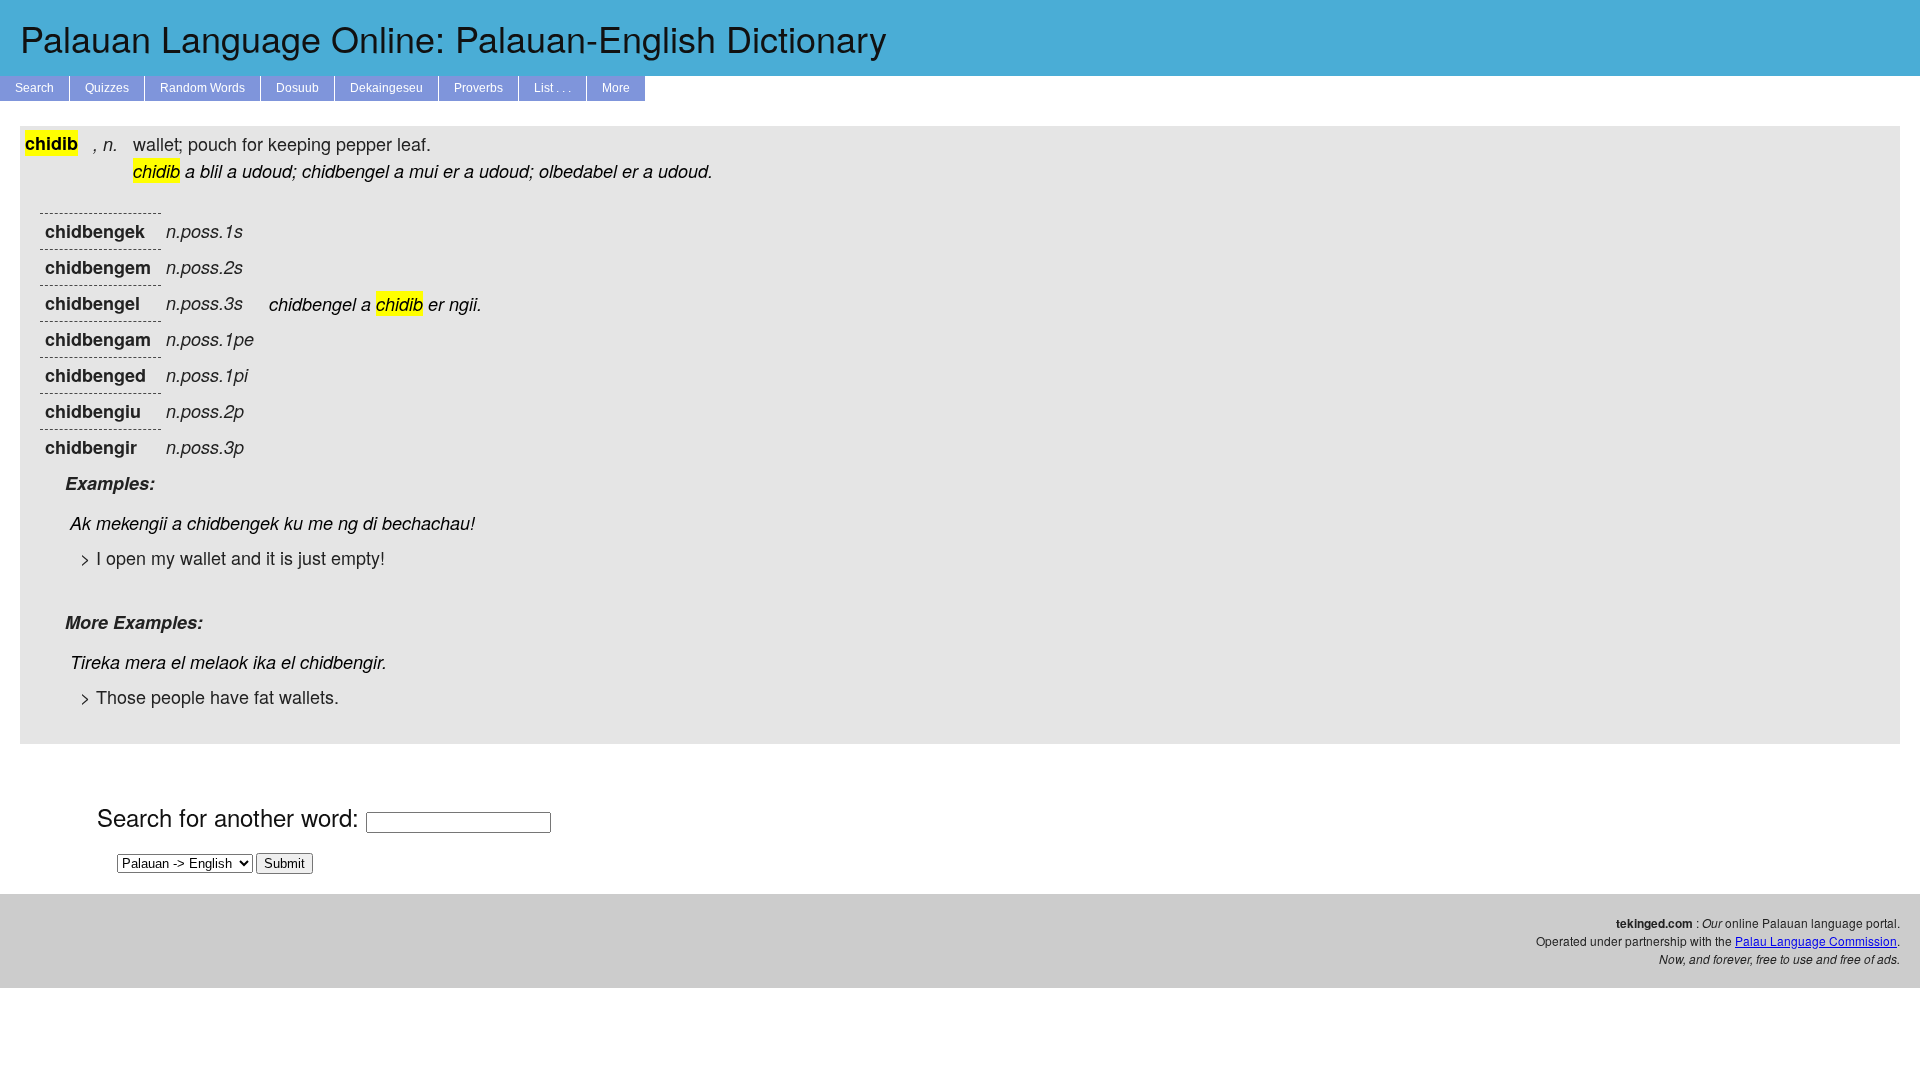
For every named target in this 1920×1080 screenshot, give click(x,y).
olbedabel (578, 170)
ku (293, 522)
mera (145, 661)
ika (264, 661)
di (370, 522)
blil (211, 170)
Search (34, 88)
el (178, 661)
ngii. (465, 303)
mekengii (131, 522)
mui (423, 170)
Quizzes (107, 88)
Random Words (202, 88)
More (616, 88)
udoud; (269, 170)
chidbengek (233, 522)
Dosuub (297, 88)
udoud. (685, 170)
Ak (80, 522)
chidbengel (345, 170)
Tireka (95, 661)
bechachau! (428, 522)
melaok (219, 661)
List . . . (552, 88)
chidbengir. (343, 661)
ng (348, 522)
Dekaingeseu (386, 88)
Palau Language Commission (1816, 940)
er (451, 170)
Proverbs (478, 88)
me (320, 522)
